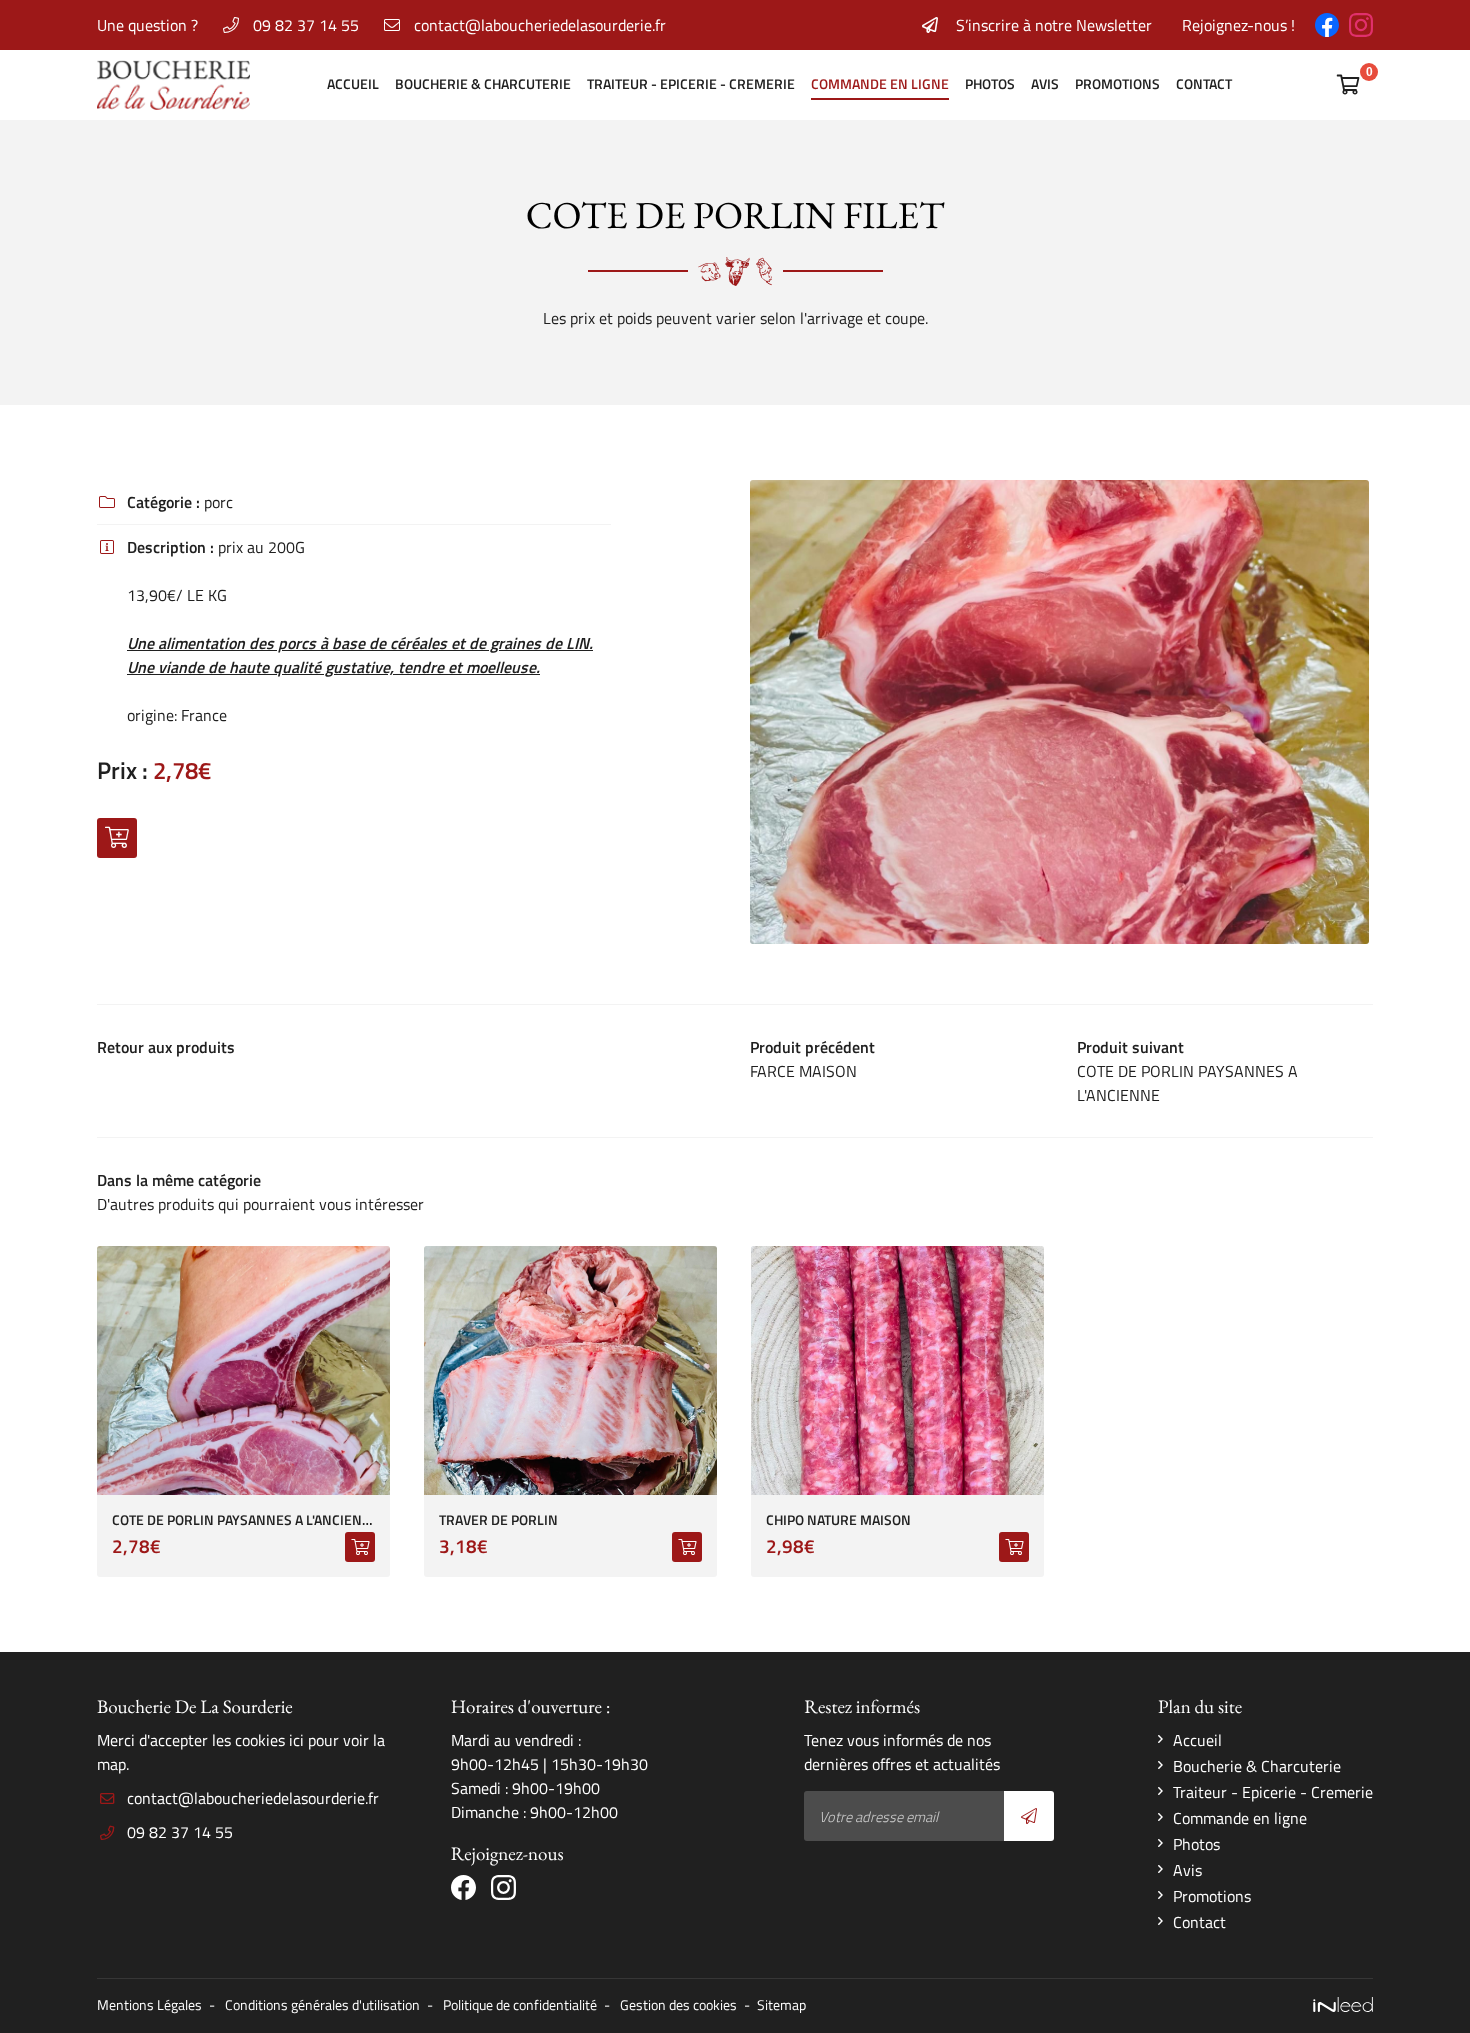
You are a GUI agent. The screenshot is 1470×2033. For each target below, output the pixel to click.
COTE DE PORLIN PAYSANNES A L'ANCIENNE (243, 1520)
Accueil (353, 84)
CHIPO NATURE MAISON (838, 1520)
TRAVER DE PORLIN (498, 1520)
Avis (1045, 84)
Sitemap (781, 2005)
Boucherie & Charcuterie (483, 84)
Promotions (1117, 84)
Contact (1204, 84)
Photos (990, 84)
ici (296, 1740)
